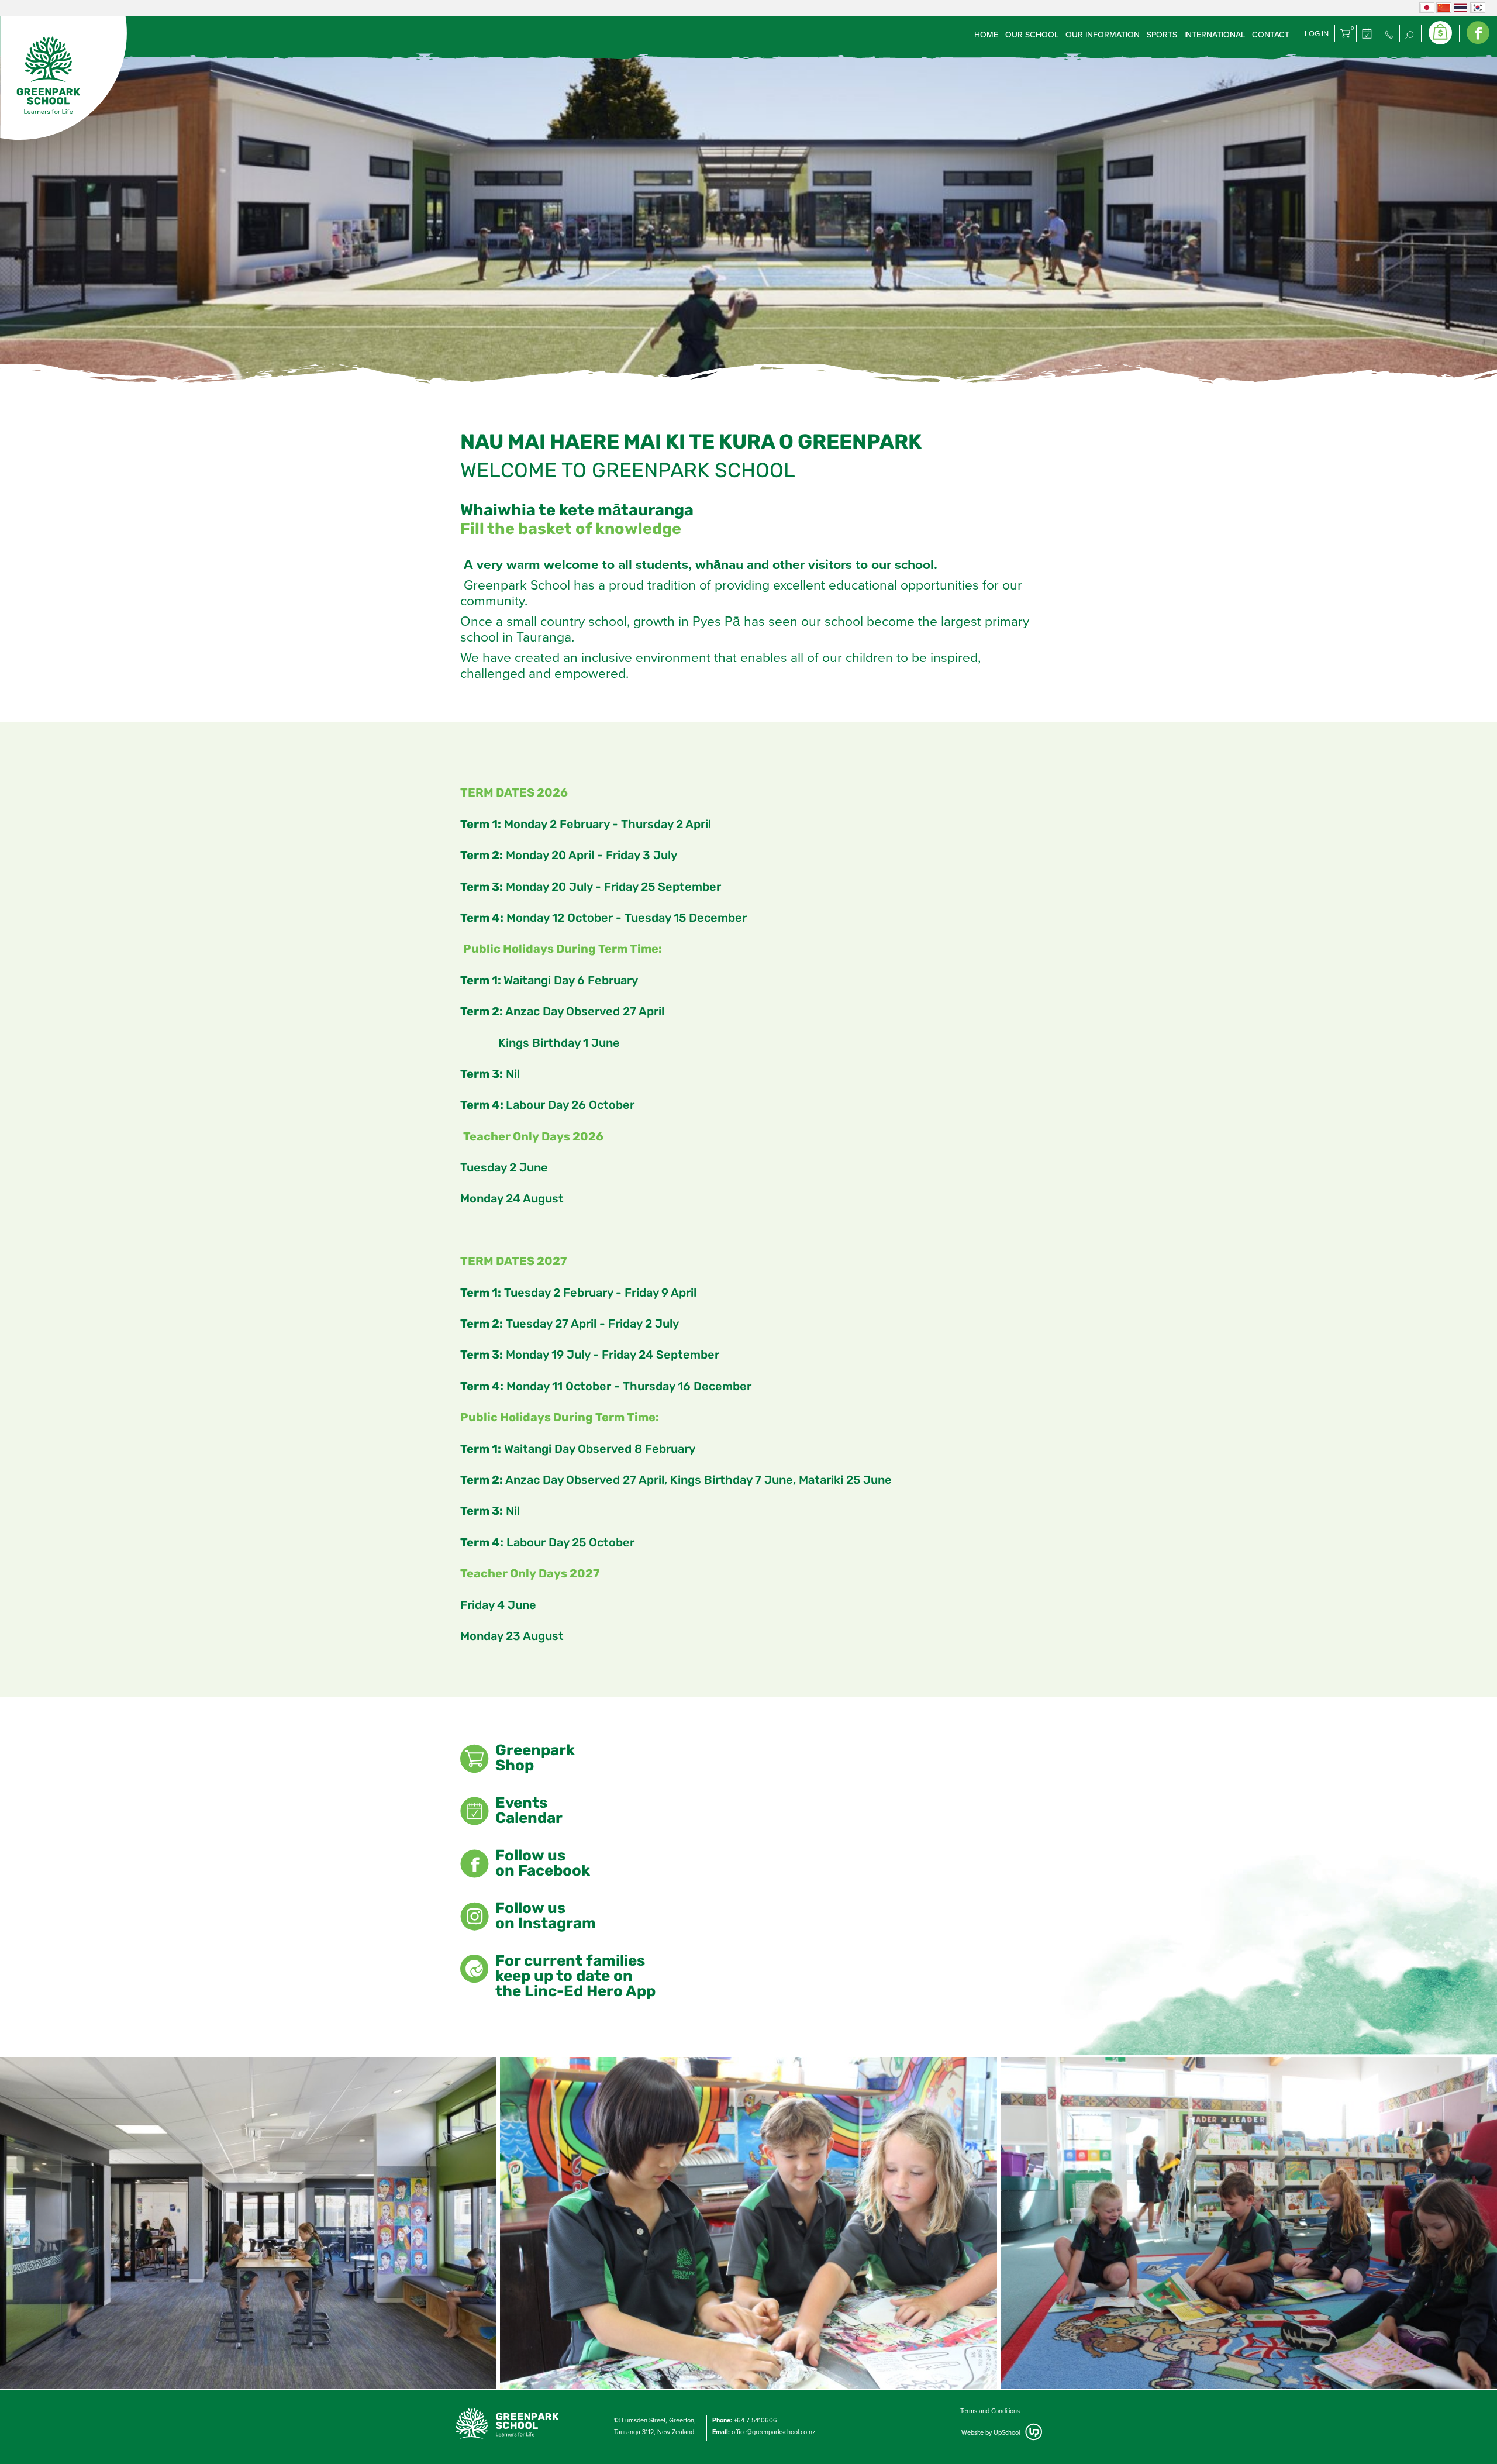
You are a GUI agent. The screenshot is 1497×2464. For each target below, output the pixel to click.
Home (986, 35)
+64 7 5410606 (756, 2420)
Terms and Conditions (990, 2411)
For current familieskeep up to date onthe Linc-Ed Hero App (575, 1977)
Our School (1032, 35)
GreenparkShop (535, 1759)
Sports (1162, 35)
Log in (1317, 34)
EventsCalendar (529, 1812)
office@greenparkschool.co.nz (773, 2432)
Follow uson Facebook (543, 1865)
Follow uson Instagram (546, 1917)
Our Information (1103, 35)
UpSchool (1007, 2433)
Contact (1271, 35)
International (1215, 35)
